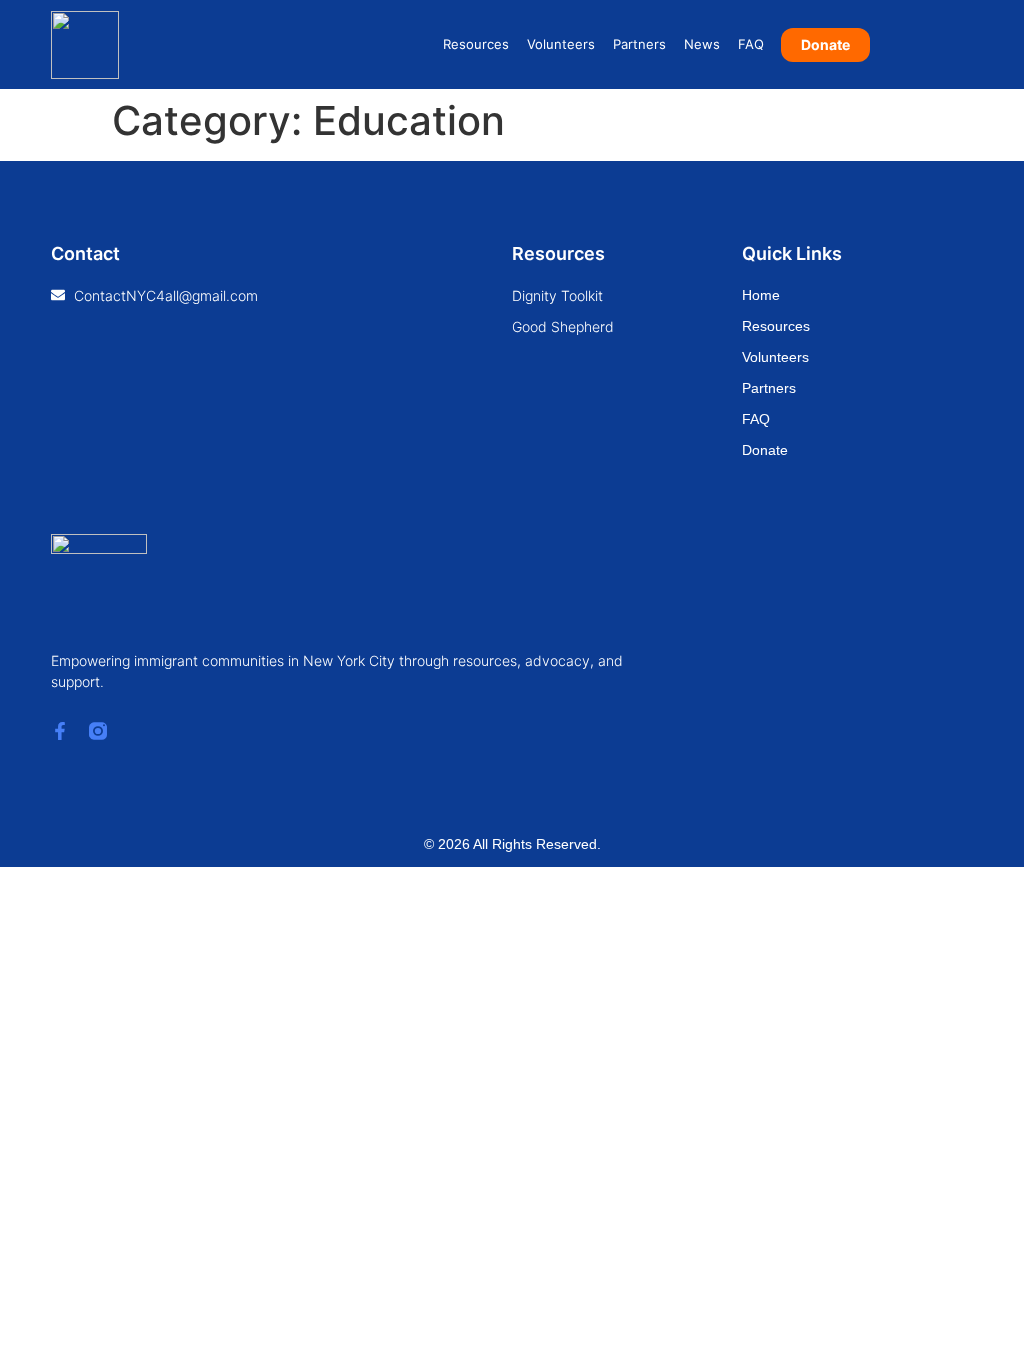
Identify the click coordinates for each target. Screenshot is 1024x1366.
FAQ (751, 44)
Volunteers (561, 44)
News (702, 44)
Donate (765, 450)
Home (761, 295)
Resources (476, 44)
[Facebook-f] (60, 731)
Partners (639, 44)
